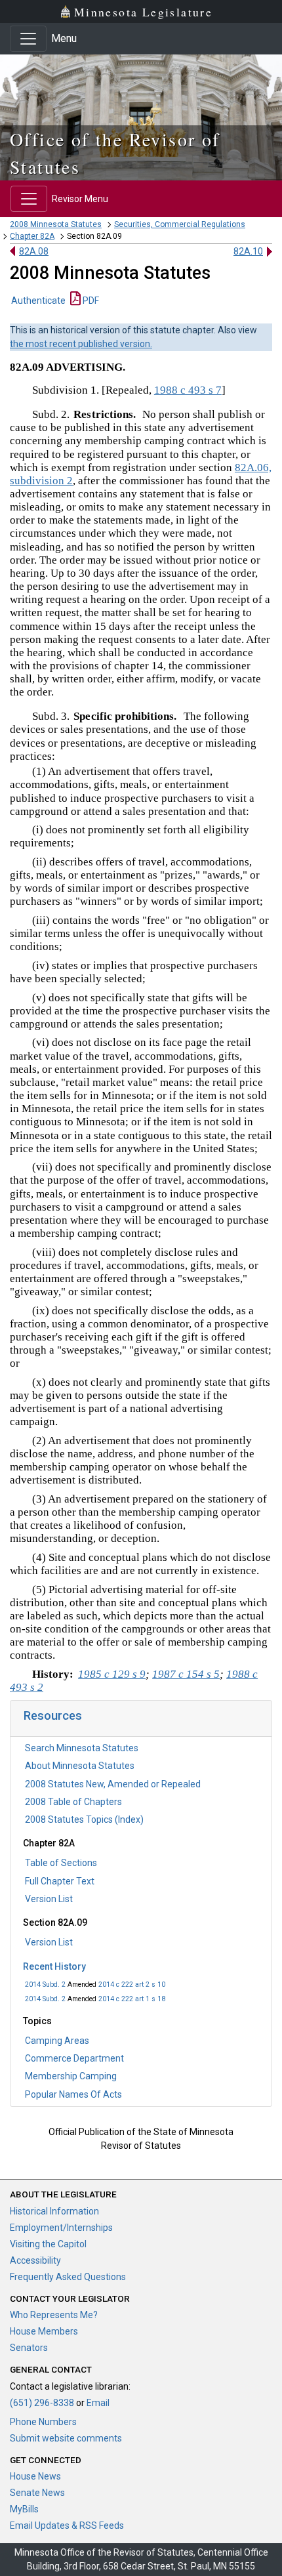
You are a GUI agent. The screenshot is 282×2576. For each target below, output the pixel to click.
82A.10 (248, 251)
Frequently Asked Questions (68, 2277)
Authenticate (38, 301)
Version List (49, 1899)
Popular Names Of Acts (73, 2094)
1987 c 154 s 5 (186, 1674)
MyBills (24, 2509)
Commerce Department (74, 2058)
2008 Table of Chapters (73, 1802)
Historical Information (54, 2211)
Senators (29, 2348)
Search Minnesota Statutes (82, 1748)
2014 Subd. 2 (45, 1984)
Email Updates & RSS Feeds (67, 2525)
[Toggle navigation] (28, 39)
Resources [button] (53, 1715)
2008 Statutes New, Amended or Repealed (113, 1784)
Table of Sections (61, 1863)
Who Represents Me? (54, 2315)
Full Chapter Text (60, 1881)
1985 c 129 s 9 (112, 1674)
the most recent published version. (81, 344)
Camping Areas (57, 2041)
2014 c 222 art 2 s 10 (132, 1984)
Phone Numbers (43, 2422)
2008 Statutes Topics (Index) (84, 1819)
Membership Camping (71, 2076)
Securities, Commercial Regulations (180, 224)
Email (98, 2403)
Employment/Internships (61, 2228)
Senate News (37, 2493)
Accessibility (35, 2260)
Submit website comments (66, 2438)
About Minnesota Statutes (80, 1766)
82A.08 (34, 251)
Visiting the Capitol (48, 2244)
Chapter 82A (32, 236)
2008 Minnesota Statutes (56, 224)
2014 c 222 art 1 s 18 (132, 1999)
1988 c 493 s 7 (188, 390)
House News (35, 2476)
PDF (90, 301)
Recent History (54, 1966)
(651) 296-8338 (42, 2403)
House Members (44, 2331)
